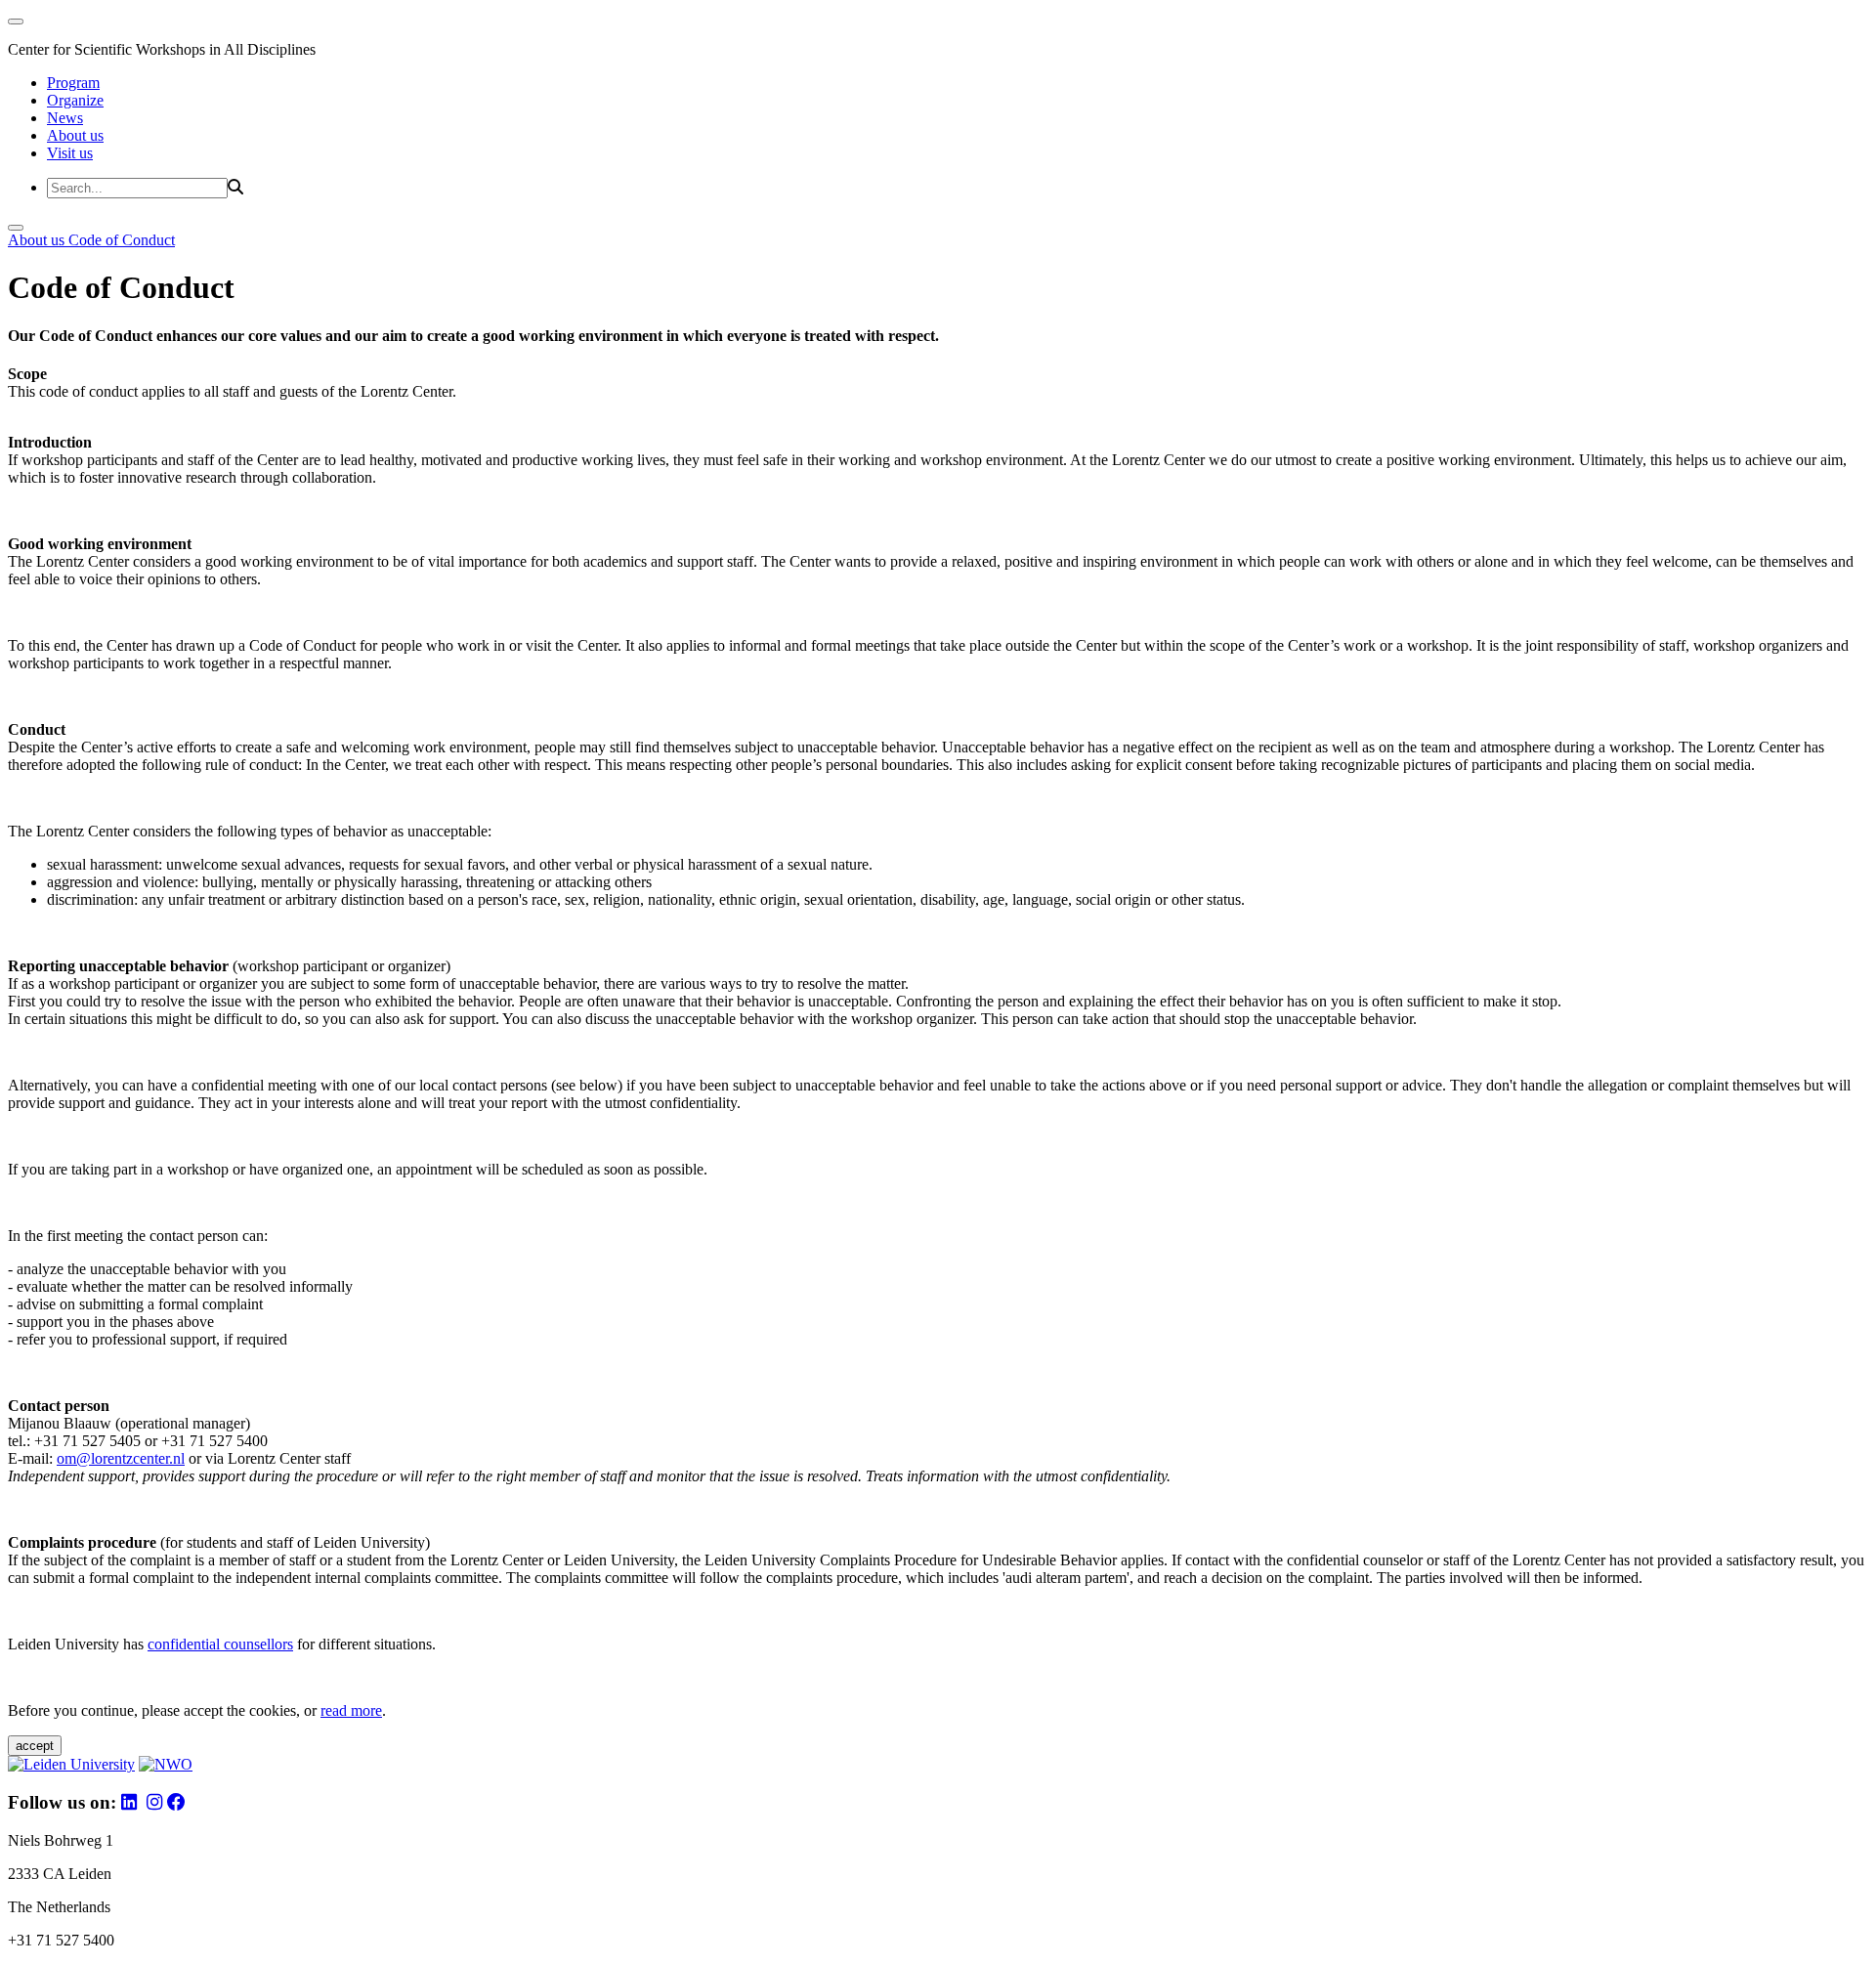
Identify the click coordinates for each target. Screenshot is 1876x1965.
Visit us (70, 153)
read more (351, 1710)
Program (73, 83)
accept (35, 1746)
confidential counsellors (220, 1644)
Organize (75, 100)
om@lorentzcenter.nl (121, 1458)
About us (75, 135)
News (65, 118)
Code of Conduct (122, 240)
